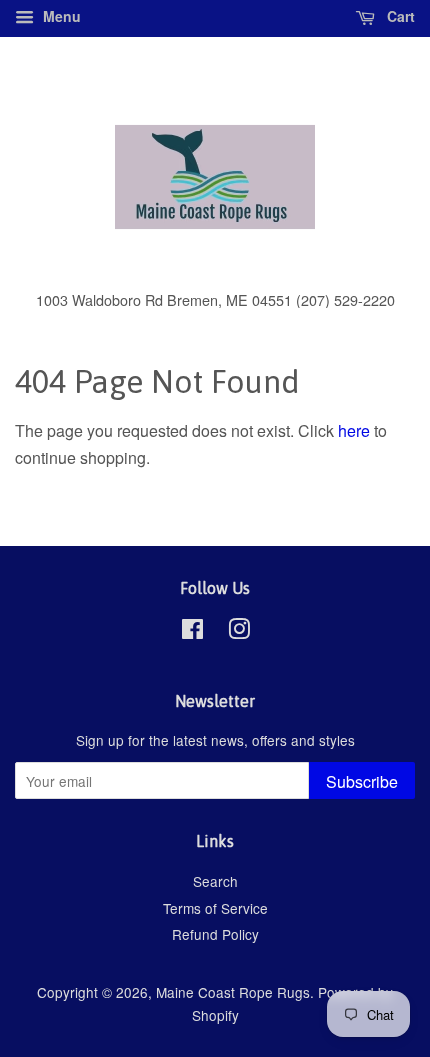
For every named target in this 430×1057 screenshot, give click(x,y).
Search (215, 881)
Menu (60, 16)
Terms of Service (215, 908)
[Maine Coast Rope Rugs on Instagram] (239, 632)
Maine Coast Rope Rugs (233, 992)
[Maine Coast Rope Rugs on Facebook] (192, 632)
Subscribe (362, 781)
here (354, 430)
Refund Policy (215, 934)
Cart (399, 16)
